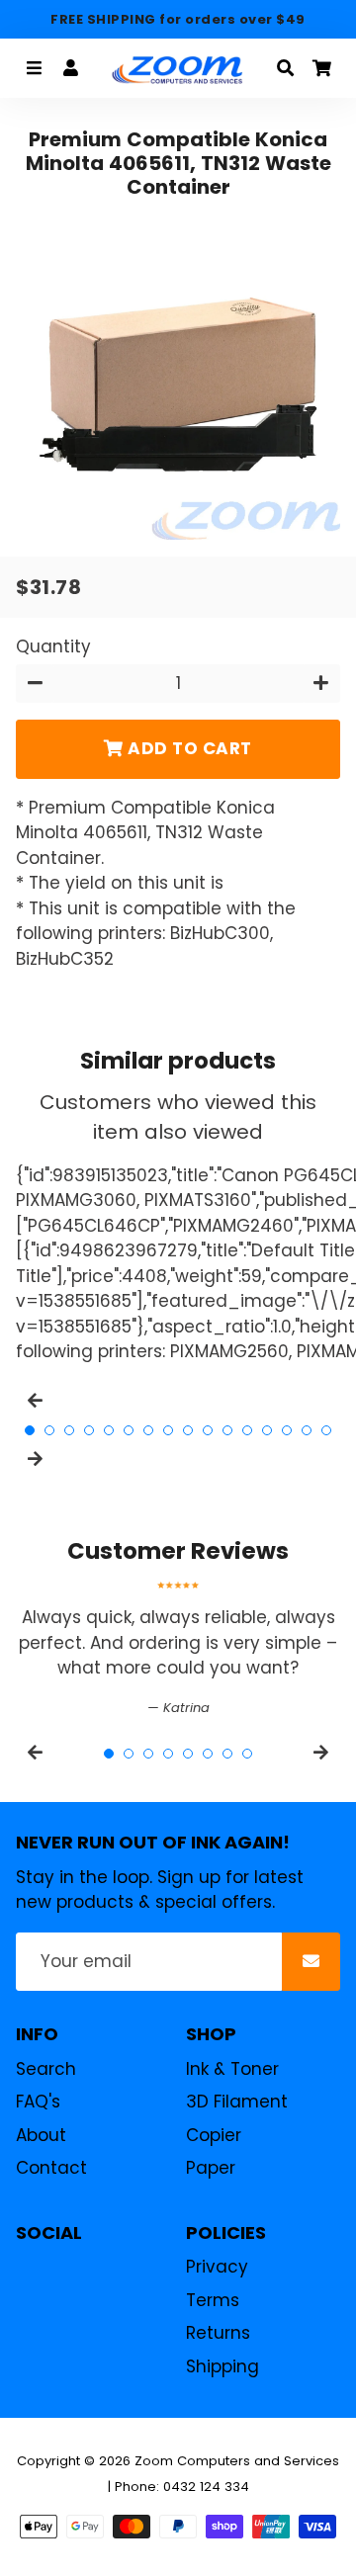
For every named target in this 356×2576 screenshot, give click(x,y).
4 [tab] (89, 1430)
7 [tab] (148, 1430)
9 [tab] (188, 1430)
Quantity (53, 646)
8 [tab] (168, 1430)
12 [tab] (247, 1430)
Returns (218, 2333)
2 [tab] (49, 1430)
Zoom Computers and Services (237, 2461)
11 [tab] (227, 1430)
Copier (214, 2135)
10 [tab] (208, 1430)
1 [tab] (30, 1430)
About (41, 2135)
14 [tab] (287, 1430)
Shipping (222, 2366)
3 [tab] (69, 1430)
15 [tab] (307, 1430)
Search (46, 2069)
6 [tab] (129, 1430)
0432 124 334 (206, 2487)
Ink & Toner (232, 2069)
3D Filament (237, 2102)
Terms (213, 2300)
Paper (211, 2168)
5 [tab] (109, 1430)
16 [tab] (326, 1430)
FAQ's (38, 2102)
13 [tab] (267, 1430)
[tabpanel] (178, 1649)
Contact (51, 2168)
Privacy (217, 2267)
